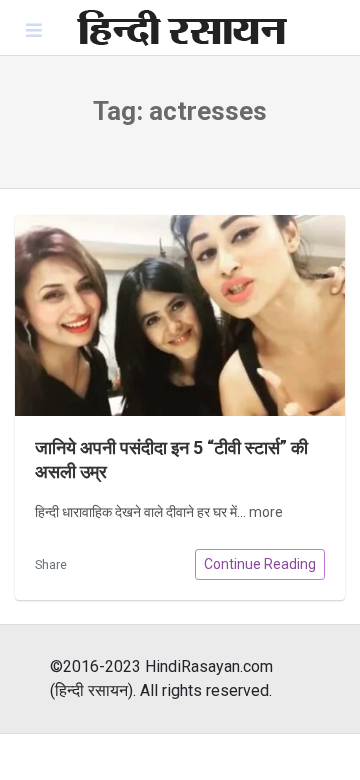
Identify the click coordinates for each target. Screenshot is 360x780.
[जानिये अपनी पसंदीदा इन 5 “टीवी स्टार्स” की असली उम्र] (180, 315)
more (266, 512)
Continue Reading (260, 564)
